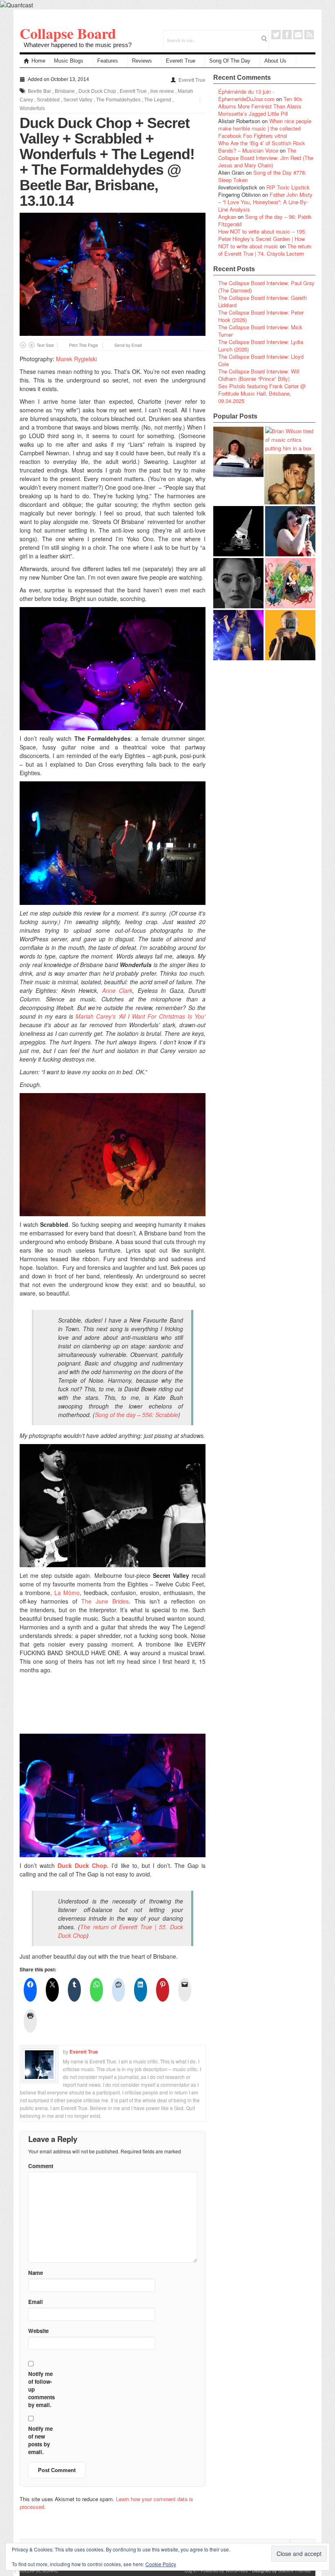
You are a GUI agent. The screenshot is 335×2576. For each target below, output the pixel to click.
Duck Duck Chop (97, 91)
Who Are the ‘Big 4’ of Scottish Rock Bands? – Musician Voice (262, 147)
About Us (275, 61)
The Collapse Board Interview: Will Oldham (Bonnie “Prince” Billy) (259, 375)
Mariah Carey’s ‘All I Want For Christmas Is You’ (141, 1016)
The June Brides (105, 1601)
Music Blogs (69, 61)
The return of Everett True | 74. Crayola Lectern (265, 250)
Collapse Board (68, 33)
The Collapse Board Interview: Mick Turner (260, 331)
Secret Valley (78, 100)
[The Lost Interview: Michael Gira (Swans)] (290, 635)
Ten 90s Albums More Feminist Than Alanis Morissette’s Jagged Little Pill (260, 106)
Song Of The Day (230, 61)
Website (38, 2331)
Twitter (276, 35)
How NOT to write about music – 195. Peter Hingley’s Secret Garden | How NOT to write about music (262, 239)
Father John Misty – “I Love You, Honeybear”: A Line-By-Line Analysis (265, 202)
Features (108, 61)
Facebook (287, 35)
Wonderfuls (32, 108)
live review (162, 91)
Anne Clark (117, 990)
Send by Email (128, 345)
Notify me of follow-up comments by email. (41, 2389)
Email (298, 35)
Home (38, 61)
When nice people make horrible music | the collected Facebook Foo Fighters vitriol (265, 128)
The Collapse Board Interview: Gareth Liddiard (262, 301)
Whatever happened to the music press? (78, 45)
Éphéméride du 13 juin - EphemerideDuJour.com (246, 95)
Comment (41, 2166)
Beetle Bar (39, 91)
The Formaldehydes (118, 100)
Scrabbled (48, 100)
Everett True (181, 61)
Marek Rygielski (76, 359)
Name (36, 2273)
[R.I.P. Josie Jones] (238, 583)
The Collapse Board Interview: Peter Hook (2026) (261, 316)
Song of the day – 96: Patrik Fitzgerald (265, 220)
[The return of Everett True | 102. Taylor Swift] (238, 635)
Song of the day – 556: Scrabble (136, 1415)
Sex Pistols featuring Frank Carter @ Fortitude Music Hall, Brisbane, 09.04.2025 (262, 393)
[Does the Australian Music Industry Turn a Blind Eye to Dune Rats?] (238, 531)
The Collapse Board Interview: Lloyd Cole (261, 360)
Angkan (227, 217)
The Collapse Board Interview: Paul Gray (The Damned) (266, 287)
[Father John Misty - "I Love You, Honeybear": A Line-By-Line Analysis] (290, 583)
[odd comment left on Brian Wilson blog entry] (238, 452)
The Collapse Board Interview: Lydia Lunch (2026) (261, 345)
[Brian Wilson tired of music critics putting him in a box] (290, 440)
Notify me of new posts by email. (40, 2440)
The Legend (158, 100)
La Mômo (67, 1593)
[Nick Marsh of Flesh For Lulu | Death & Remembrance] (289, 479)
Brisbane (65, 91)
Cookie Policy (161, 2564)
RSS (309, 35)
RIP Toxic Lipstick (288, 187)
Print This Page (84, 345)
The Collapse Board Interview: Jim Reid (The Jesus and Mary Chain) (266, 158)
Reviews (142, 61)
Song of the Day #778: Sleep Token (262, 176)
